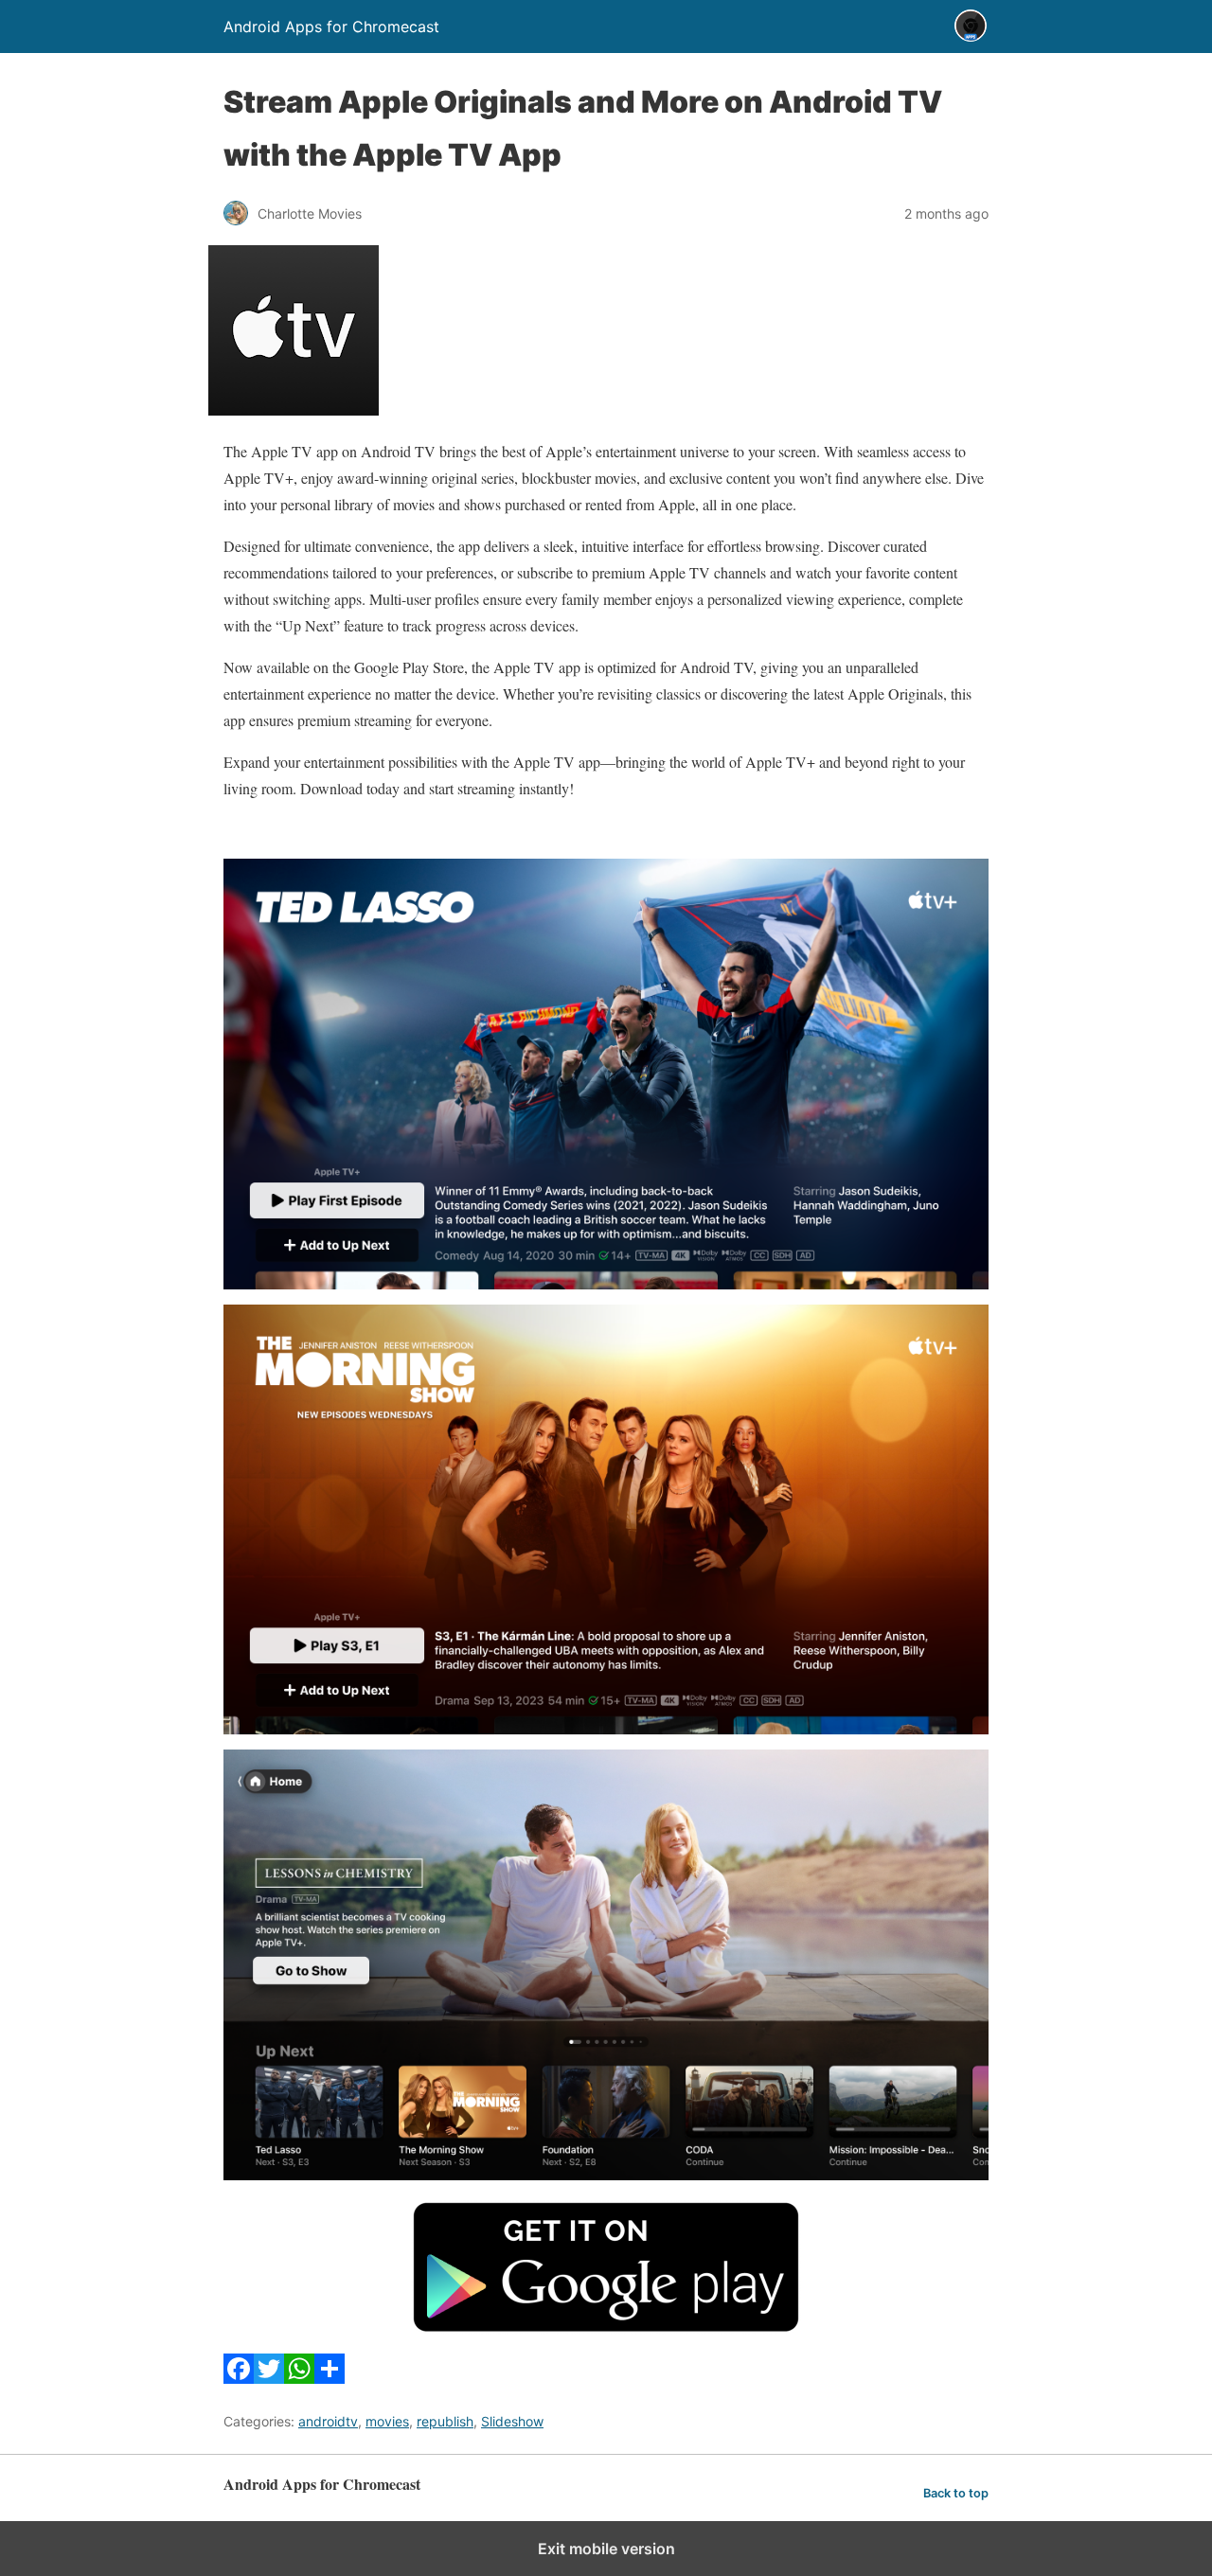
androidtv (328, 2421)
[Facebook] (239, 2378)
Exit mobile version (606, 2549)
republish (445, 2421)
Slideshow (512, 2421)
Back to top (956, 2493)
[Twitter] (269, 2378)
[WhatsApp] (299, 2378)
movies (387, 2421)
